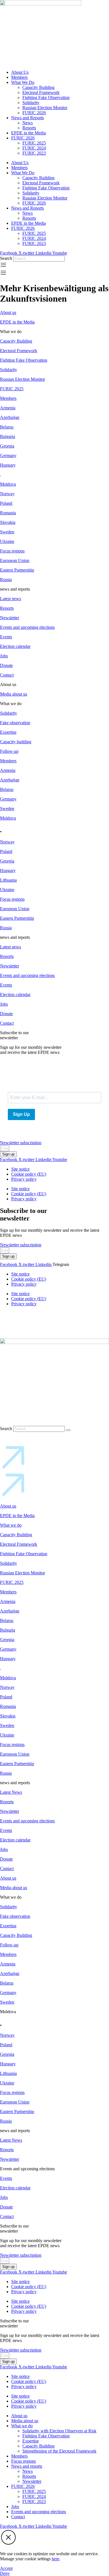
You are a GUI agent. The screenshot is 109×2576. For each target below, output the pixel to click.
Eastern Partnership (17, 570)
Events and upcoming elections (27, 627)
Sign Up (21, 1114)
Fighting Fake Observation (46, 98)
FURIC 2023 (34, 153)
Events (6, 637)
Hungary (8, 465)
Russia (6, 580)
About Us (20, 72)
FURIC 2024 (34, 148)
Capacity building (16, 742)
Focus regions (12, 551)
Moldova (8, 484)
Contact (7, 675)
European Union (15, 560)
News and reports (27, 2466)
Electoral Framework (41, 92)
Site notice (20, 1169)
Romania (8, 513)
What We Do (23, 82)
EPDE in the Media (29, 133)
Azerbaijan (10, 417)
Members (19, 77)
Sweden (7, 532)
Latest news (10, 599)
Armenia (8, 408)
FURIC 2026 (34, 113)
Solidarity (31, 103)
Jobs (4, 656)
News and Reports (28, 118)
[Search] (68, 1430)
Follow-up (9, 751)
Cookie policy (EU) (29, 1174)
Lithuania (8, 880)
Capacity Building (38, 87)
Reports (29, 128)
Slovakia (8, 522)
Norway (7, 494)
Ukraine (7, 541)
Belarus (7, 427)
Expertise (8, 732)
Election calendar (15, 646)
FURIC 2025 (34, 143)
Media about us (14, 694)
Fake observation (15, 723)
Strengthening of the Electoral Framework (59, 2451)
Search (6, 258)
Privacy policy (24, 1179)
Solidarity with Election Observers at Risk (59, 2431)
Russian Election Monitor (45, 108)
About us (8, 312)
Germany (8, 456)
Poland (6, 503)
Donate (6, 665)
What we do (11, 1525)
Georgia (7, 446)
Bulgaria (8, 436)
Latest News (11, 1792)
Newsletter (10, 618)
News (28, 123)
